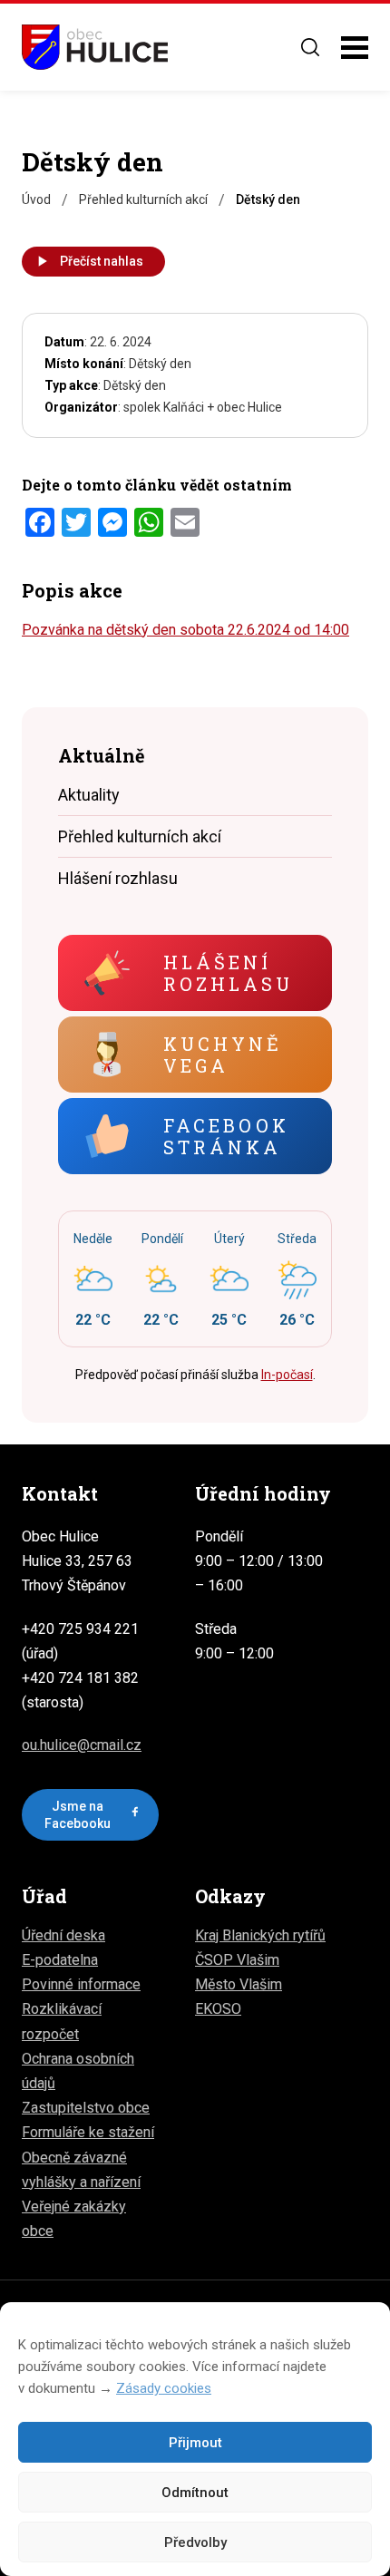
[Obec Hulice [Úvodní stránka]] (95, 47)
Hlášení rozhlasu (118, 878)
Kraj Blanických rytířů (260, 1935)
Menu (355, 48)
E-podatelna (60, 1960)
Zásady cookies (164, 2388)
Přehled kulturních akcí (140, 836)
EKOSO (218, 2009)
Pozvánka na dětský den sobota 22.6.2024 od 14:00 (185, 630)
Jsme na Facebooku (78, 1814)
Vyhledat (310, 47)
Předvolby (195, 2542)
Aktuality (89, 795)
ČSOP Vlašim (237, 1960)
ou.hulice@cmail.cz (82, 1745)
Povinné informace (81, 1984)
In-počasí (287, 1375)
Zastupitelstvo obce (86, 2108)
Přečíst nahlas (102, 261)
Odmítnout (195, 2493)
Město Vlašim (239, 1984)
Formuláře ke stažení (88, 2132)
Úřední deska (63, 1935)
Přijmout (195, 2443)
